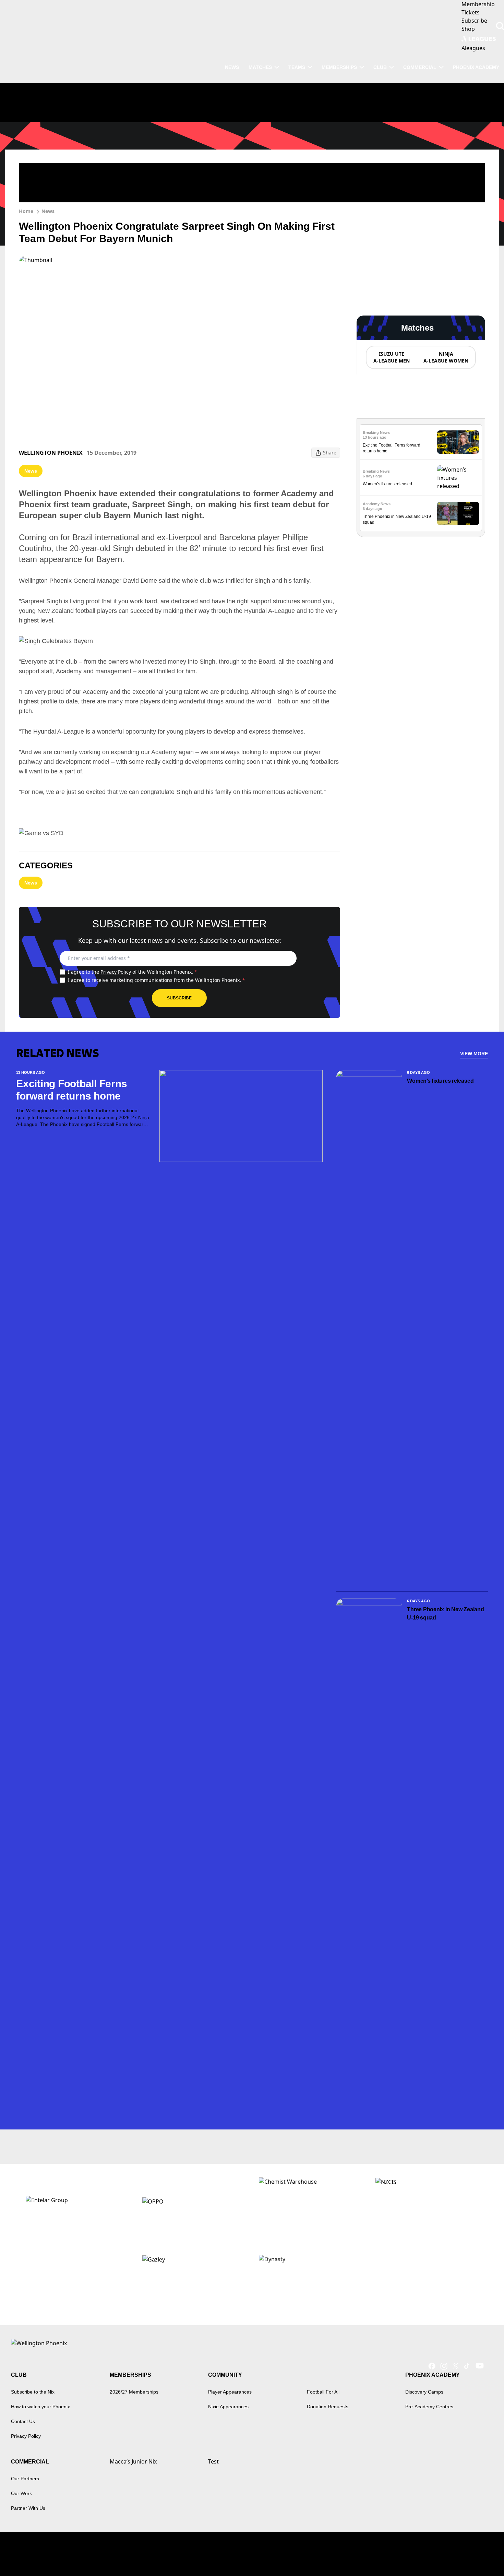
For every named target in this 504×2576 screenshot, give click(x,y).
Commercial (420, 67)
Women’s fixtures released (387, 484)
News (48, 211)
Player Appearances (230, 2392)
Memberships (339, 67)
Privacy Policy (116, 972)
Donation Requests (328, 2407)
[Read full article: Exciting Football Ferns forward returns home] (458, 442)
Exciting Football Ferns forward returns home (71, 1090)
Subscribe (179, 998)
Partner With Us (28, 2508)
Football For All (323, 2392)
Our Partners (25, 2479)
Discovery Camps (424, 2392)
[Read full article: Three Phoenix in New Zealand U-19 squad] (458, 514)
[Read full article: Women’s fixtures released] (458, 478)
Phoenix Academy (476, 67)
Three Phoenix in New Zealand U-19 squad (445, 1613)
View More (474, 1054)
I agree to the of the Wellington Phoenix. (133, 972)
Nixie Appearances (228, 2407)
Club (380, 67)
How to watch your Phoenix (40, 2407)
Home (26, 211)
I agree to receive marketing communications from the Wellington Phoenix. (157, 980)
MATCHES (260, 67)
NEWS (232, 67)
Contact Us (23, 2421)
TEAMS (297, 67)
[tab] (391, 357)
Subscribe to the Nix (33, 2392)
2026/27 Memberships (134, 2392)
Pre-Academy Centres (429, 2407)
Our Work (21, 2493)
